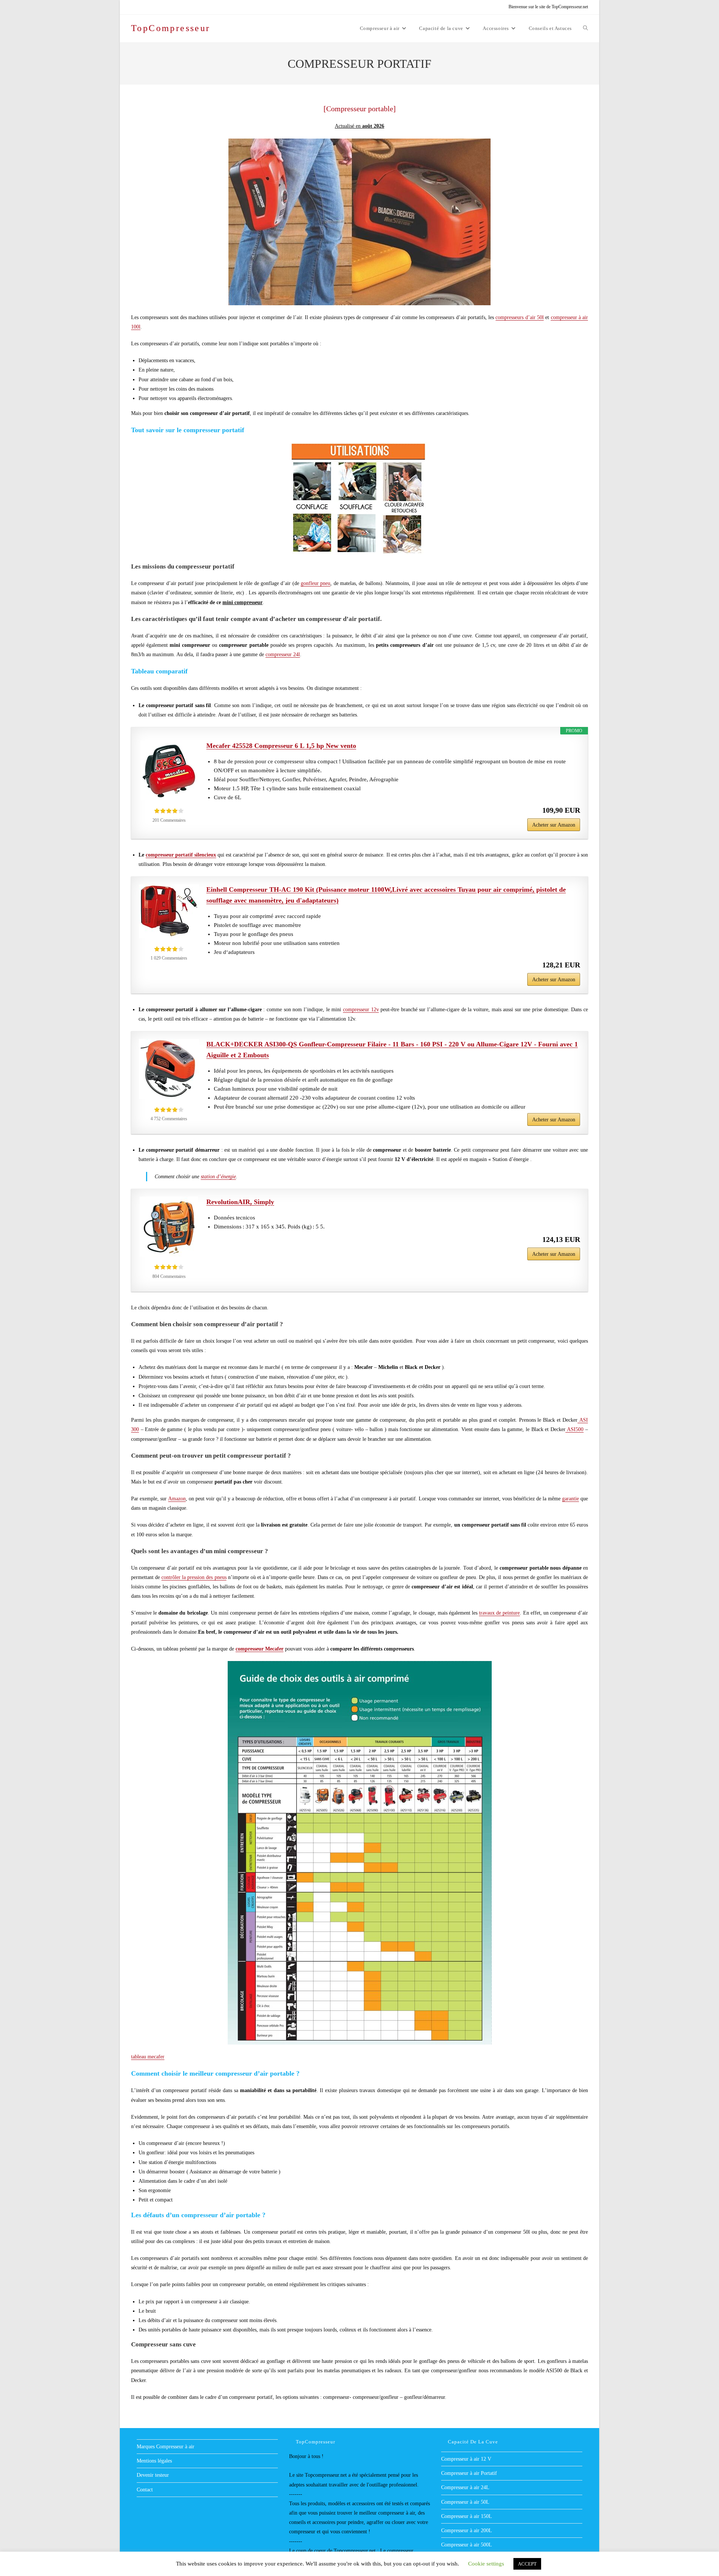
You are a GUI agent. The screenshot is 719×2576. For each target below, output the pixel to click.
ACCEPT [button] (527, 2564)
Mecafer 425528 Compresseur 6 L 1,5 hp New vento (281, 746)
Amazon (177, 1499)
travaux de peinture (499, 1613)
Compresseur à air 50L (465, 2502)
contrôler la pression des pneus (194, 1577)
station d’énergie (218, 1177)
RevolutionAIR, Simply (240, 1202)
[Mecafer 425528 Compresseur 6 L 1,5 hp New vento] (169, 770)
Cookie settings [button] (486, 2564)
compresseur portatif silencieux (181, 855)
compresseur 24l (283, 654)
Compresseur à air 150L (467, 2516)
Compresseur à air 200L (467, 2530)
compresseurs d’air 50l (520, 317)
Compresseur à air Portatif (469, 2473)
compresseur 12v (361, 1010)
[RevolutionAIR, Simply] (169, 1227)
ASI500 (575, 1429)
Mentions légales (154, 2461)
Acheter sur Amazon (554, 825)
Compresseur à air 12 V (466, 2459)
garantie (571, 1499)
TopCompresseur (171, 28)
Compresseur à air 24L (465, 2487)
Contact (145, 2490)
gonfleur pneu (315, 583)
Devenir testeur (153, 2475)
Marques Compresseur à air (166, 2447)
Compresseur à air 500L (467, 2545)
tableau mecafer (148, 2057)
